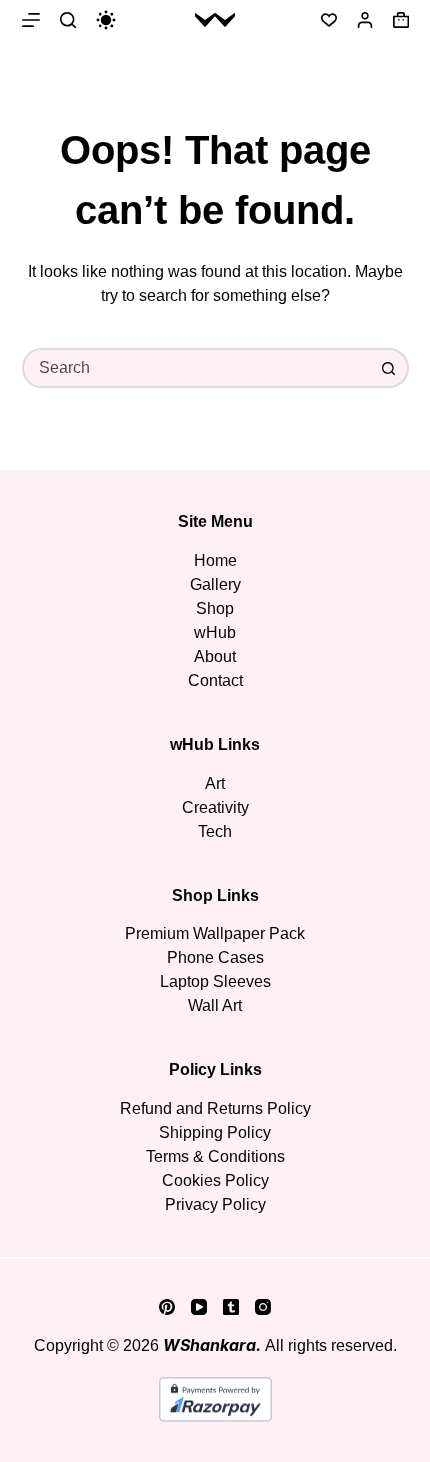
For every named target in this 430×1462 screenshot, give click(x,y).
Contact (215, 680)
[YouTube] (199, 1307)
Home (215, 560)
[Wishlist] (329, 20)
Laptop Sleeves (215, 981)
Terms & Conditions (215, 1156)
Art (215, 783)
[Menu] (31, 20)
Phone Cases (215, 957)
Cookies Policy (215, 1180)
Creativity (215, 807)
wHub (215, 632)
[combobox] (197, 368)
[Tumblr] (231, 1307)
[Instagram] (263, 1307)
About (215, 656)
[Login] (365, 20)
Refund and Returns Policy (215, 1108)
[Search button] (389, 368)
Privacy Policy (215, 1204)
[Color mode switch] (106, 20)
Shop (215, 608)
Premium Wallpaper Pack (215, 933)
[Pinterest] (167, 1307)
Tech (215, 831)
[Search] (68, 20)
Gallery (215, 584)
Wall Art (215, 1005)
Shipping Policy (215, 1132)
